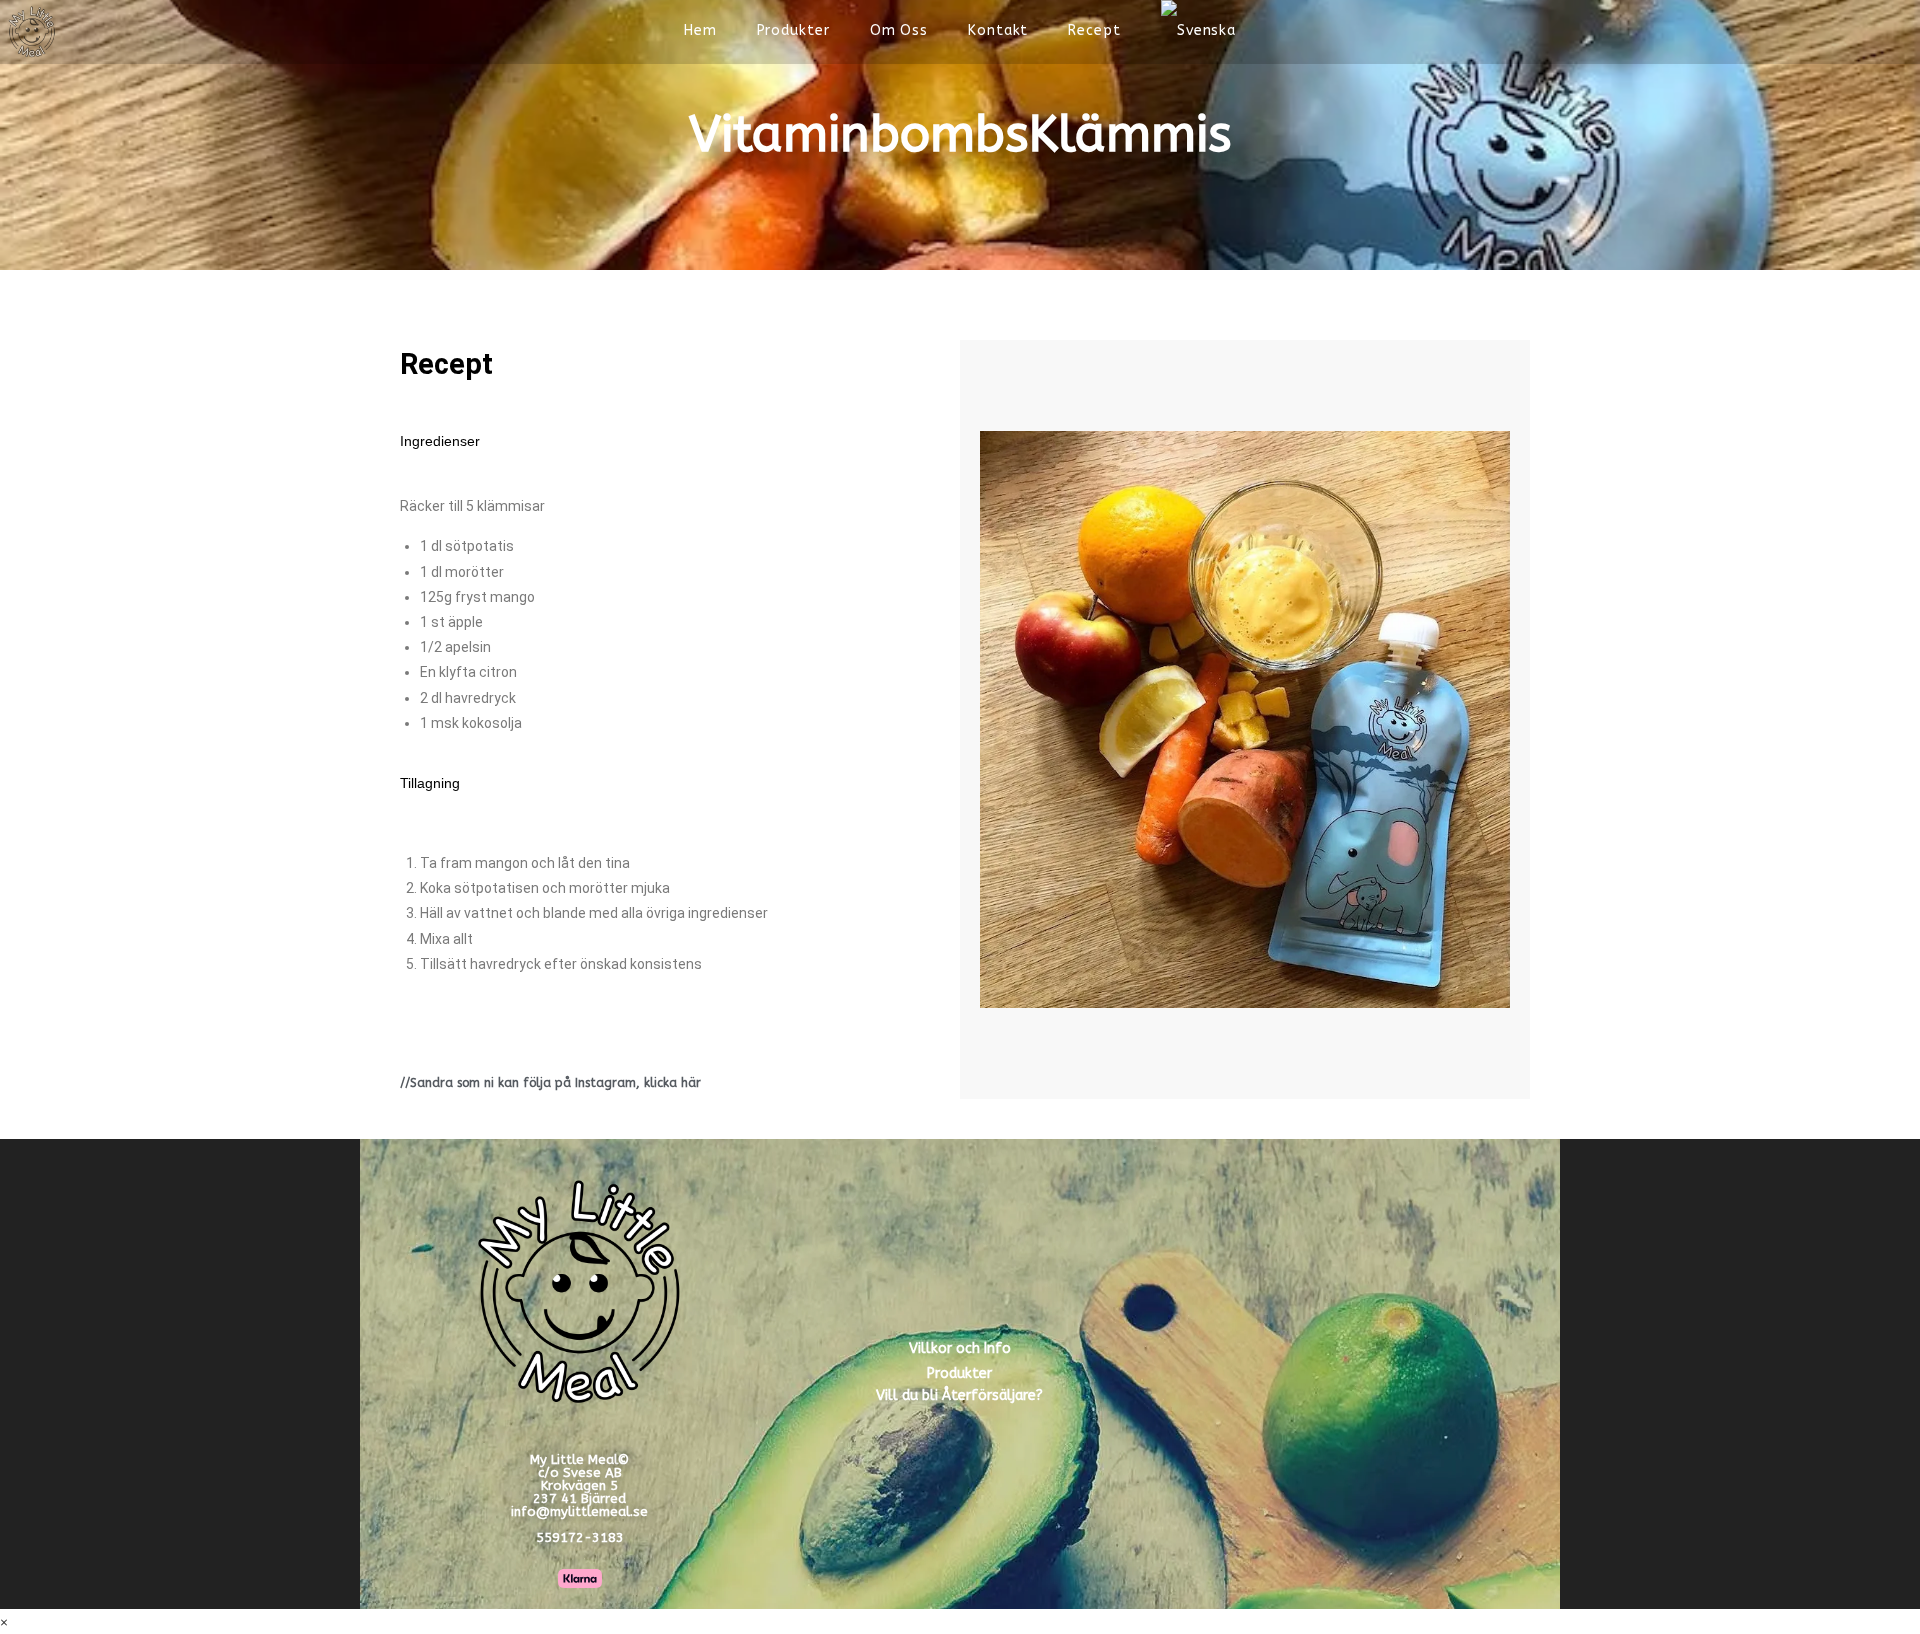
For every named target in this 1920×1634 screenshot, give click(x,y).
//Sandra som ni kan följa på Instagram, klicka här (550, 1083)
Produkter (959, 1373)
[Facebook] (1821, 31)
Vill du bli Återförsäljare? (959, 1395)
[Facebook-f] (1267, 1371)
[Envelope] (1413, 1371)
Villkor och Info (960, 1348)
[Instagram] (1340, 1371)
